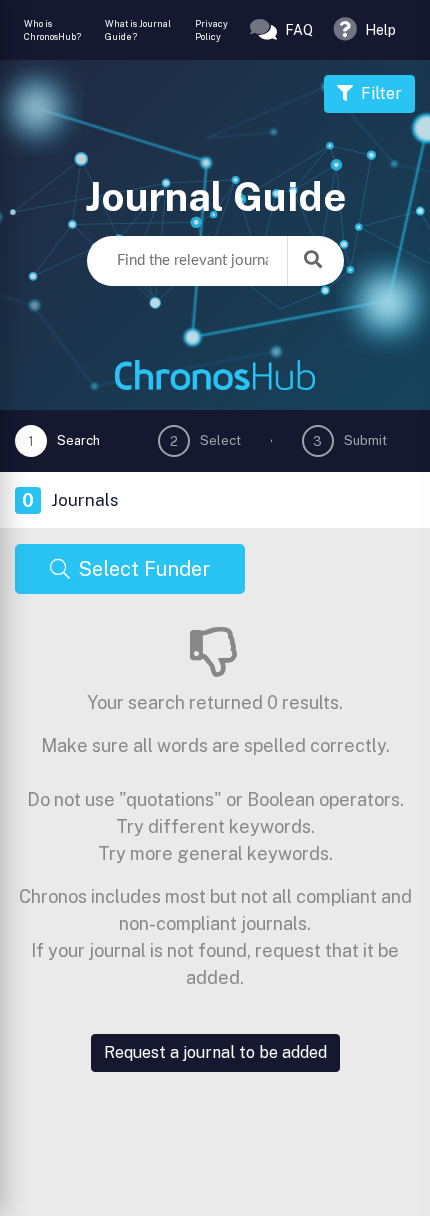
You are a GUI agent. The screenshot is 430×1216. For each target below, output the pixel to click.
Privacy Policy (211, 30)
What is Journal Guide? (138, 30)
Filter (381, 93)
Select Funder (144, 569)
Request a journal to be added (215, 1052)
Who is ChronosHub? (52, 30)
